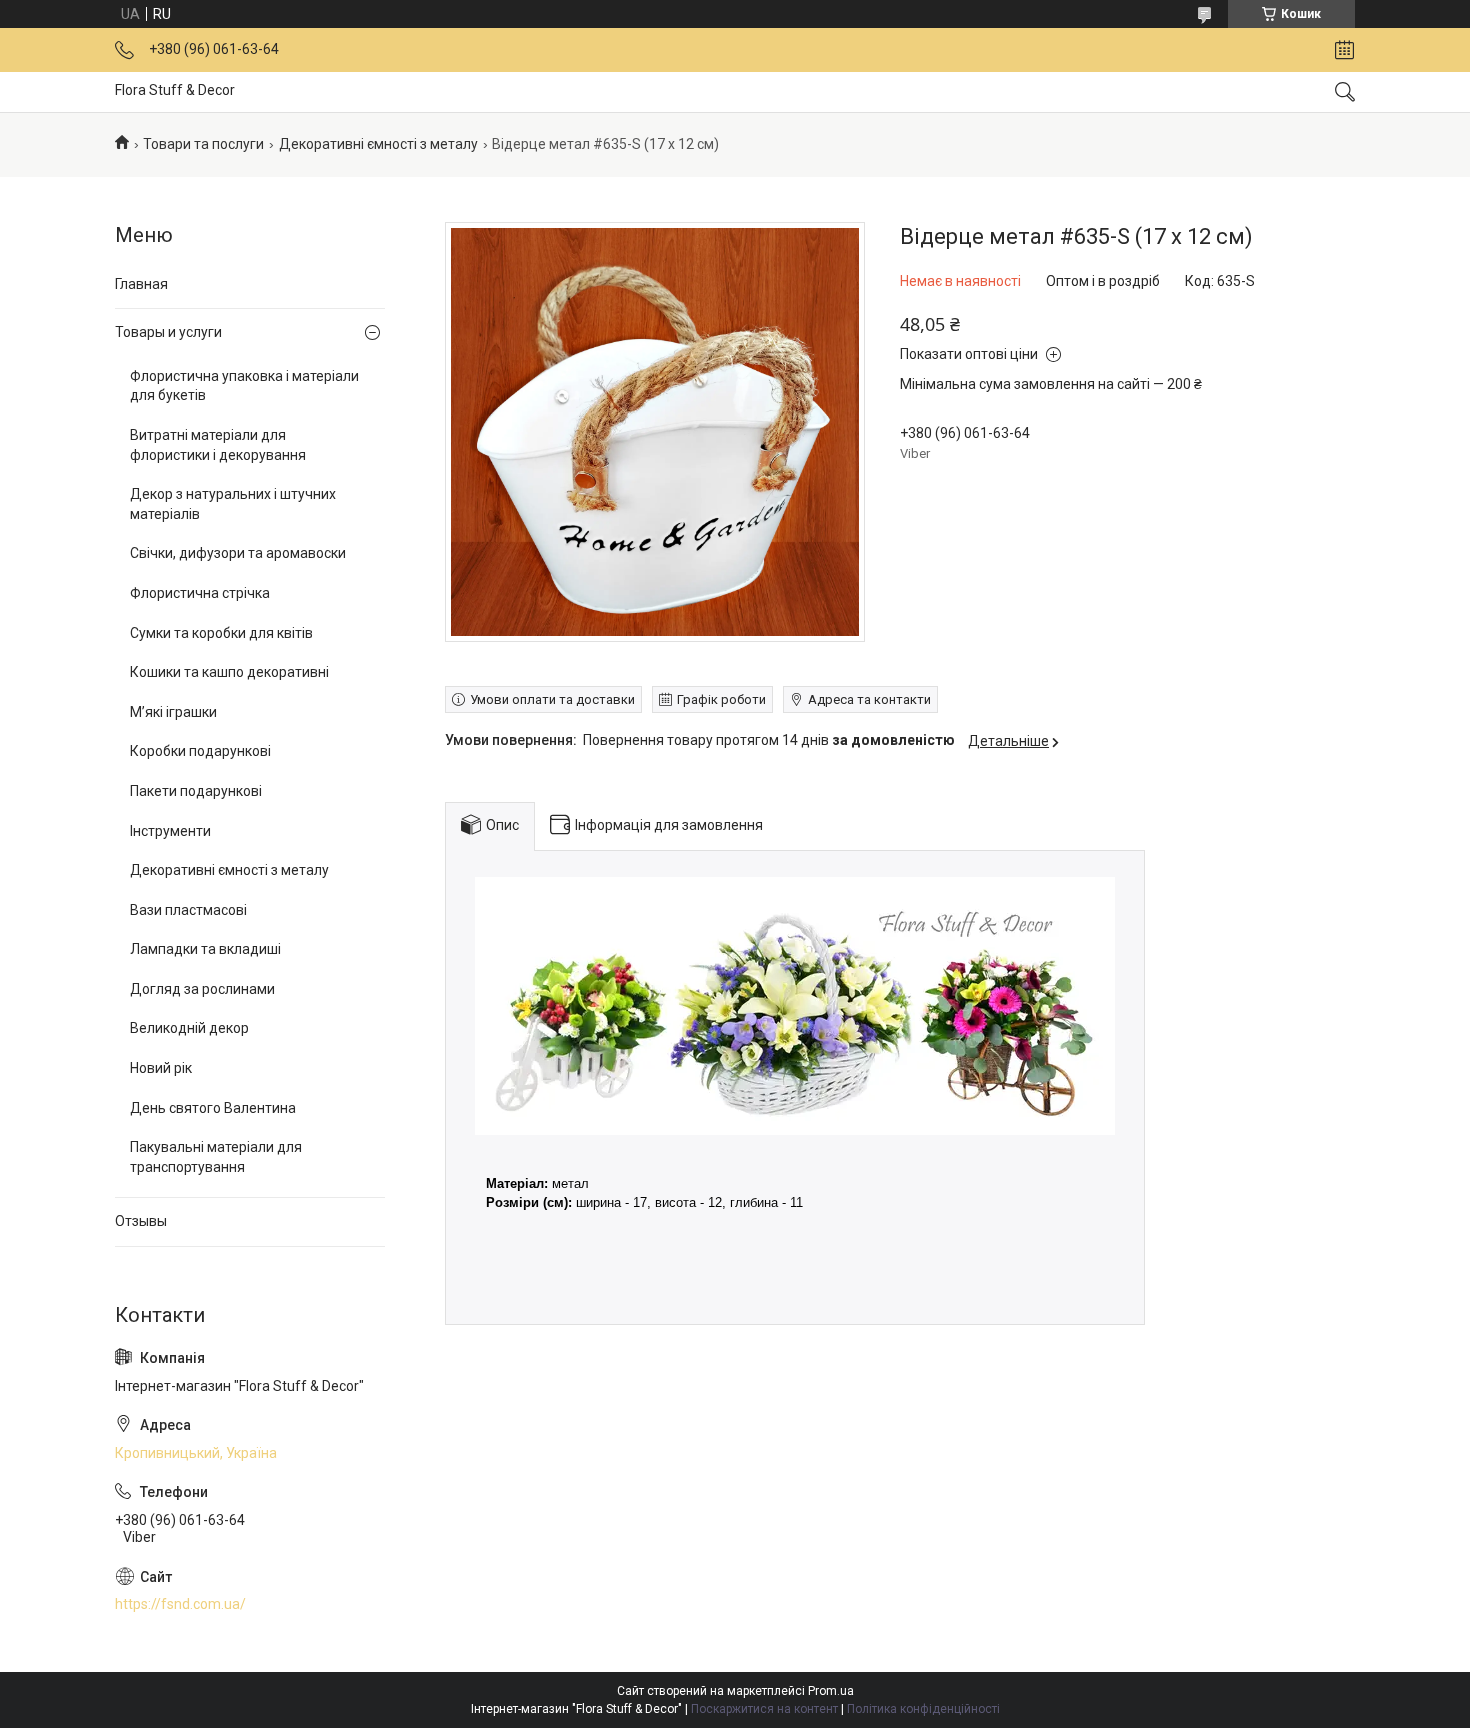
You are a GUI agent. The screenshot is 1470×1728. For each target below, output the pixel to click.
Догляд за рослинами (202, 989)
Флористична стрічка (200, 593)
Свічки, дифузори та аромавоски (238, 553)
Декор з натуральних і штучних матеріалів (233, 504)
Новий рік (161, 1068)
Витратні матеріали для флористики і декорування (218, 445)
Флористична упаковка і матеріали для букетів (244, 386)
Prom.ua (831, 1691)
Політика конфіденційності (923, 1709)
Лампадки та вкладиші (205, 949)
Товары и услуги (168, 332)
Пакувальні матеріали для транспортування (216, 1157)
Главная (141, 284)
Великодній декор (189, 1028)
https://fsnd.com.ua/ (180, 1604)
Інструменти (170, 831)
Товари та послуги (203, 144)
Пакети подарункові (196, 791)
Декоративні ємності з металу (378, 144)
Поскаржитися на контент (764, 1709)
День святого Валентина (213, 1108)
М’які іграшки (173, 712)
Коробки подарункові (200, 751)
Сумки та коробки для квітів (221, 633)
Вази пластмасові (188, 910)
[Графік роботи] (1344, 50)
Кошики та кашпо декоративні (229, 672)
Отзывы (141, 1221)
